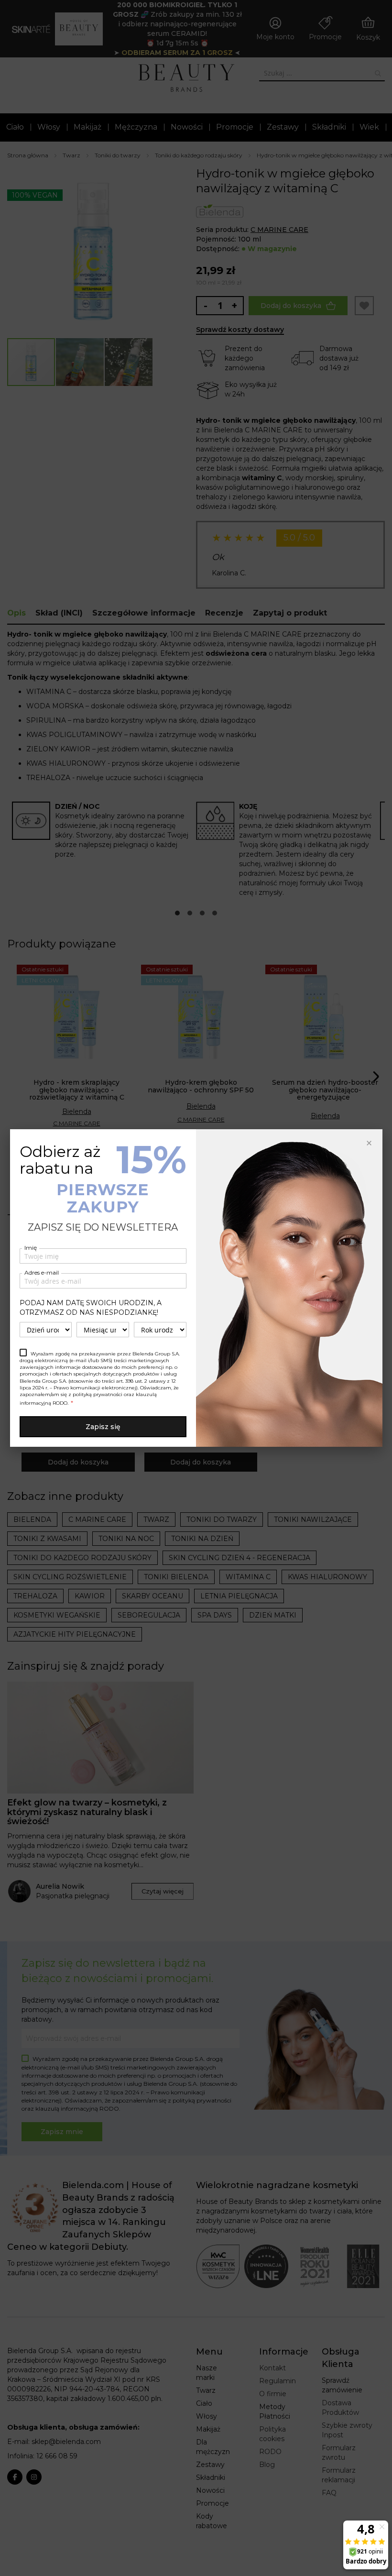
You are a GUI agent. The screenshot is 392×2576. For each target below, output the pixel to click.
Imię (31, 1248)
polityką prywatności (98, 1394)
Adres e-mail (42, 1272)
